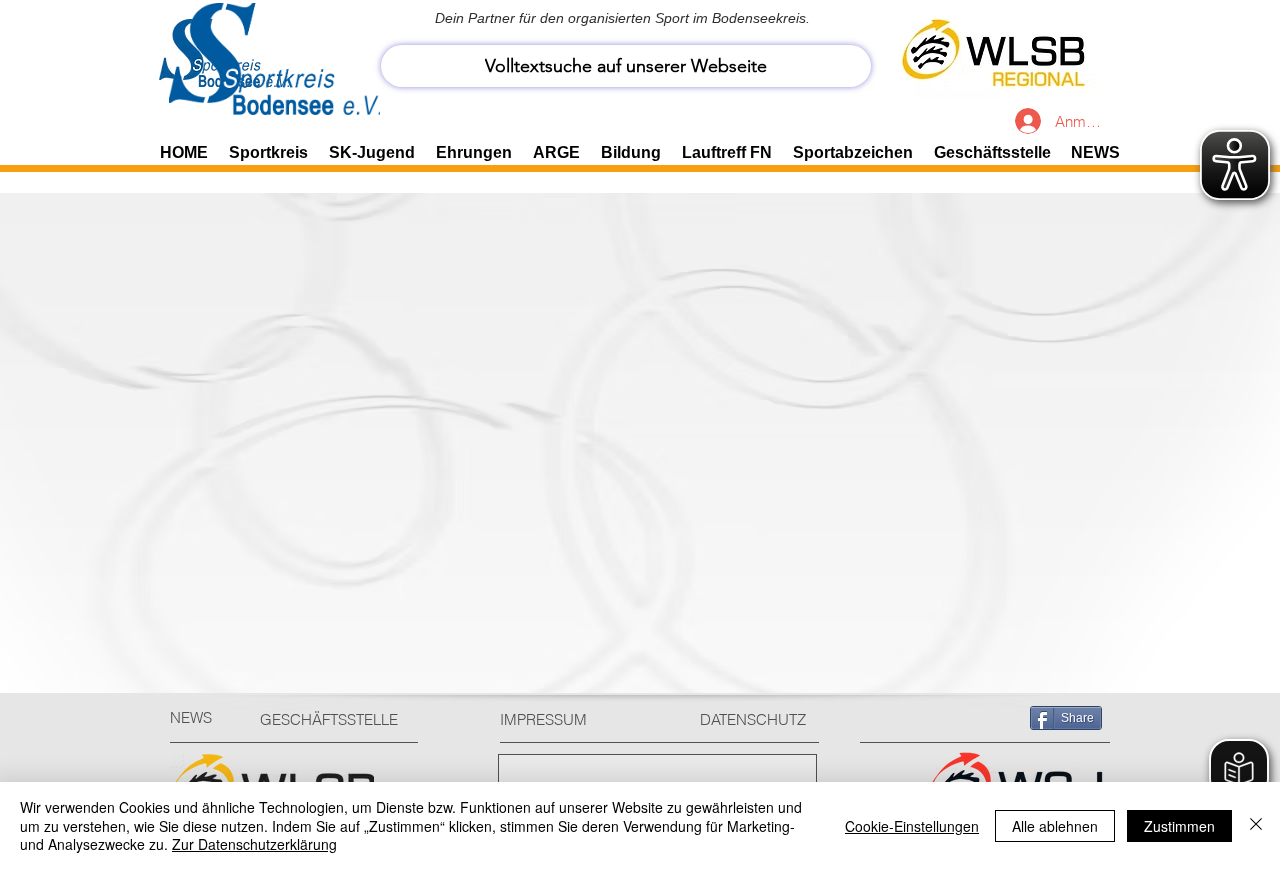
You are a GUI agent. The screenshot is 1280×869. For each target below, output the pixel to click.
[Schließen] (1256, 825)
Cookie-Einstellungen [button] (912, 826)
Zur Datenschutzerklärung (254, 844)
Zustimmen (1179, 826)
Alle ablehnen (1055, 826)
